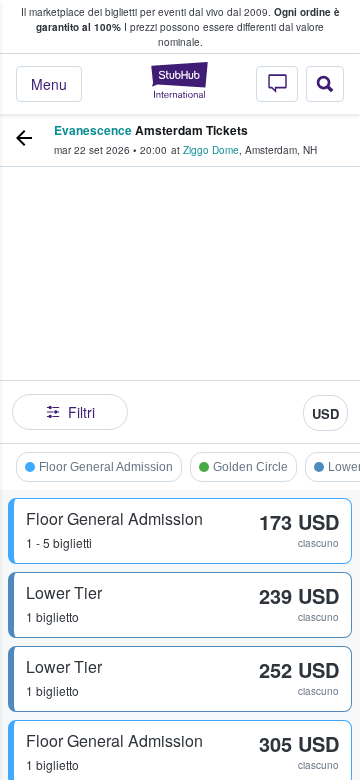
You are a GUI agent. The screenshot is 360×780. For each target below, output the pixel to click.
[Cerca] (325, 84)
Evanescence (93, 130)
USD (325, 413)
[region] (180, 300)
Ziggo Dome (211, 150)
